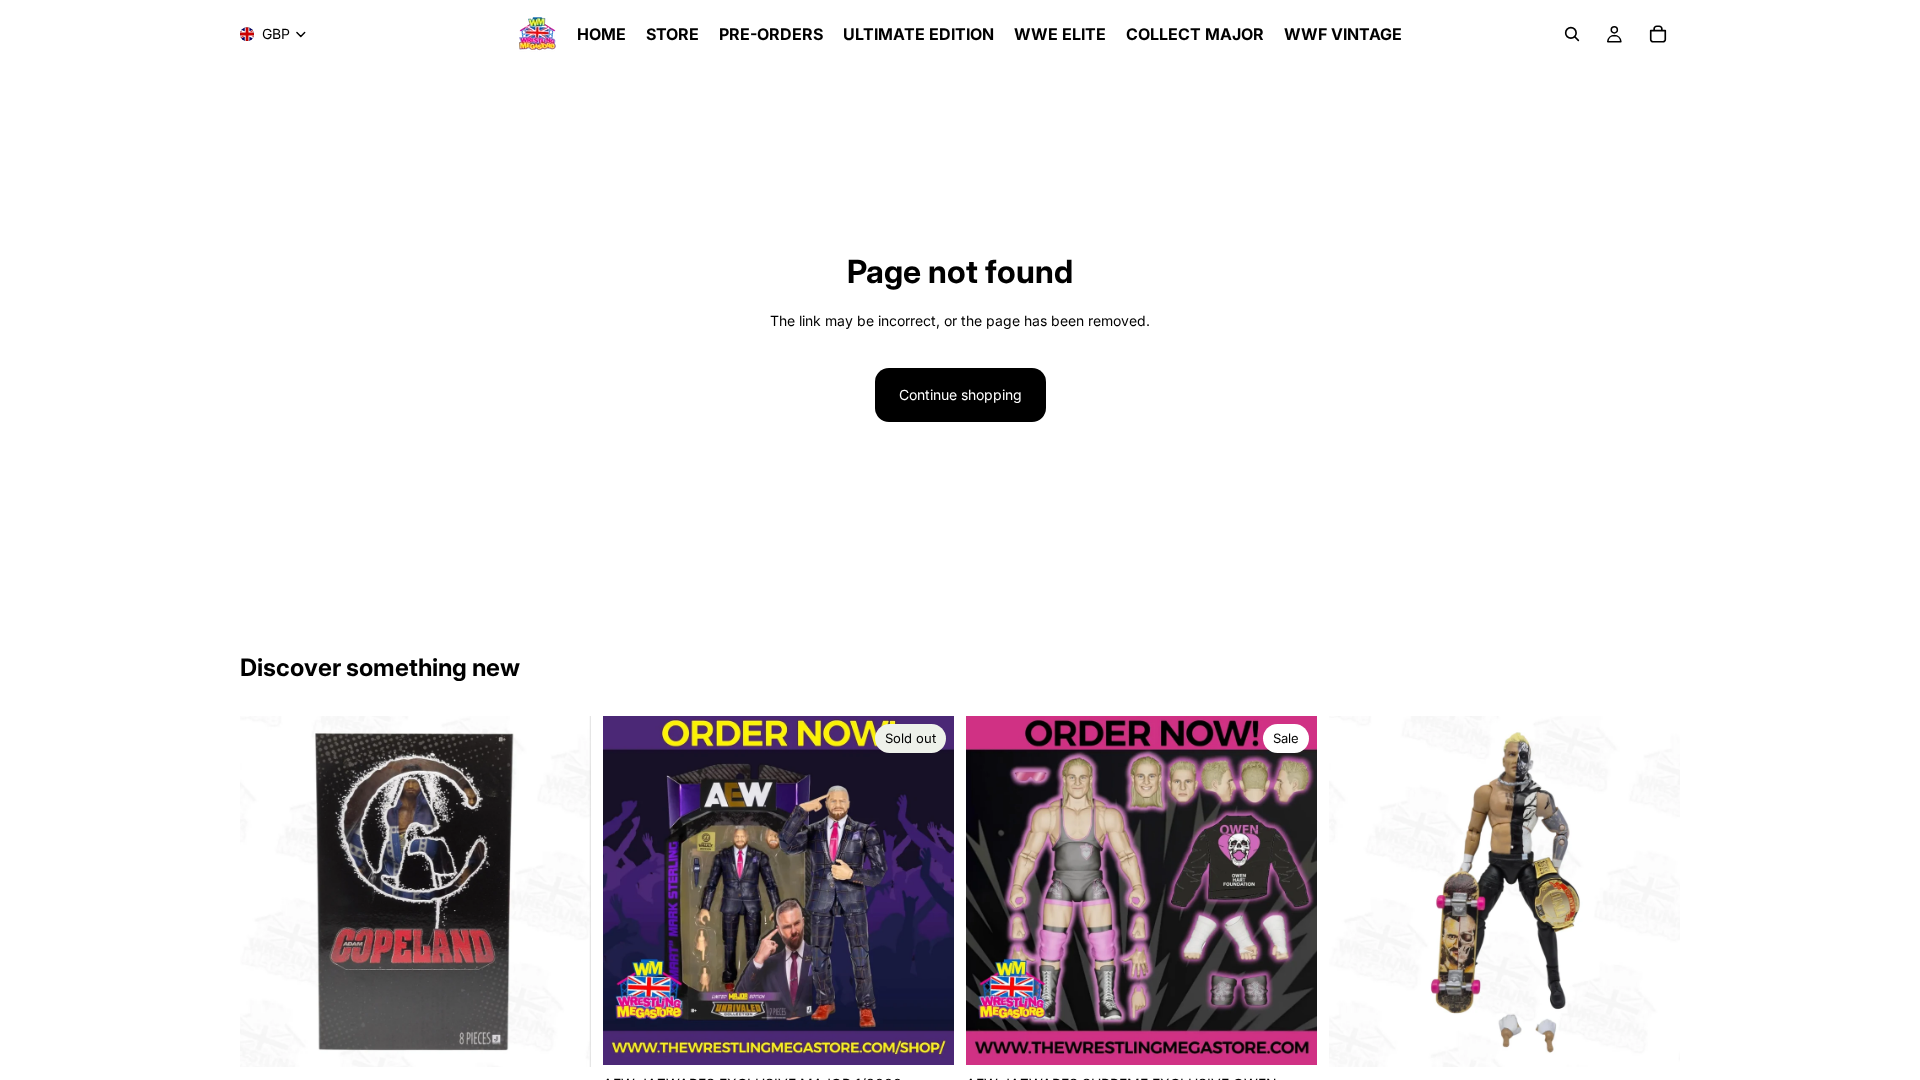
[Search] (1572, 34)
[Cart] (1658, 34)
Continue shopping (960, 394)
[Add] (560, 1037)
